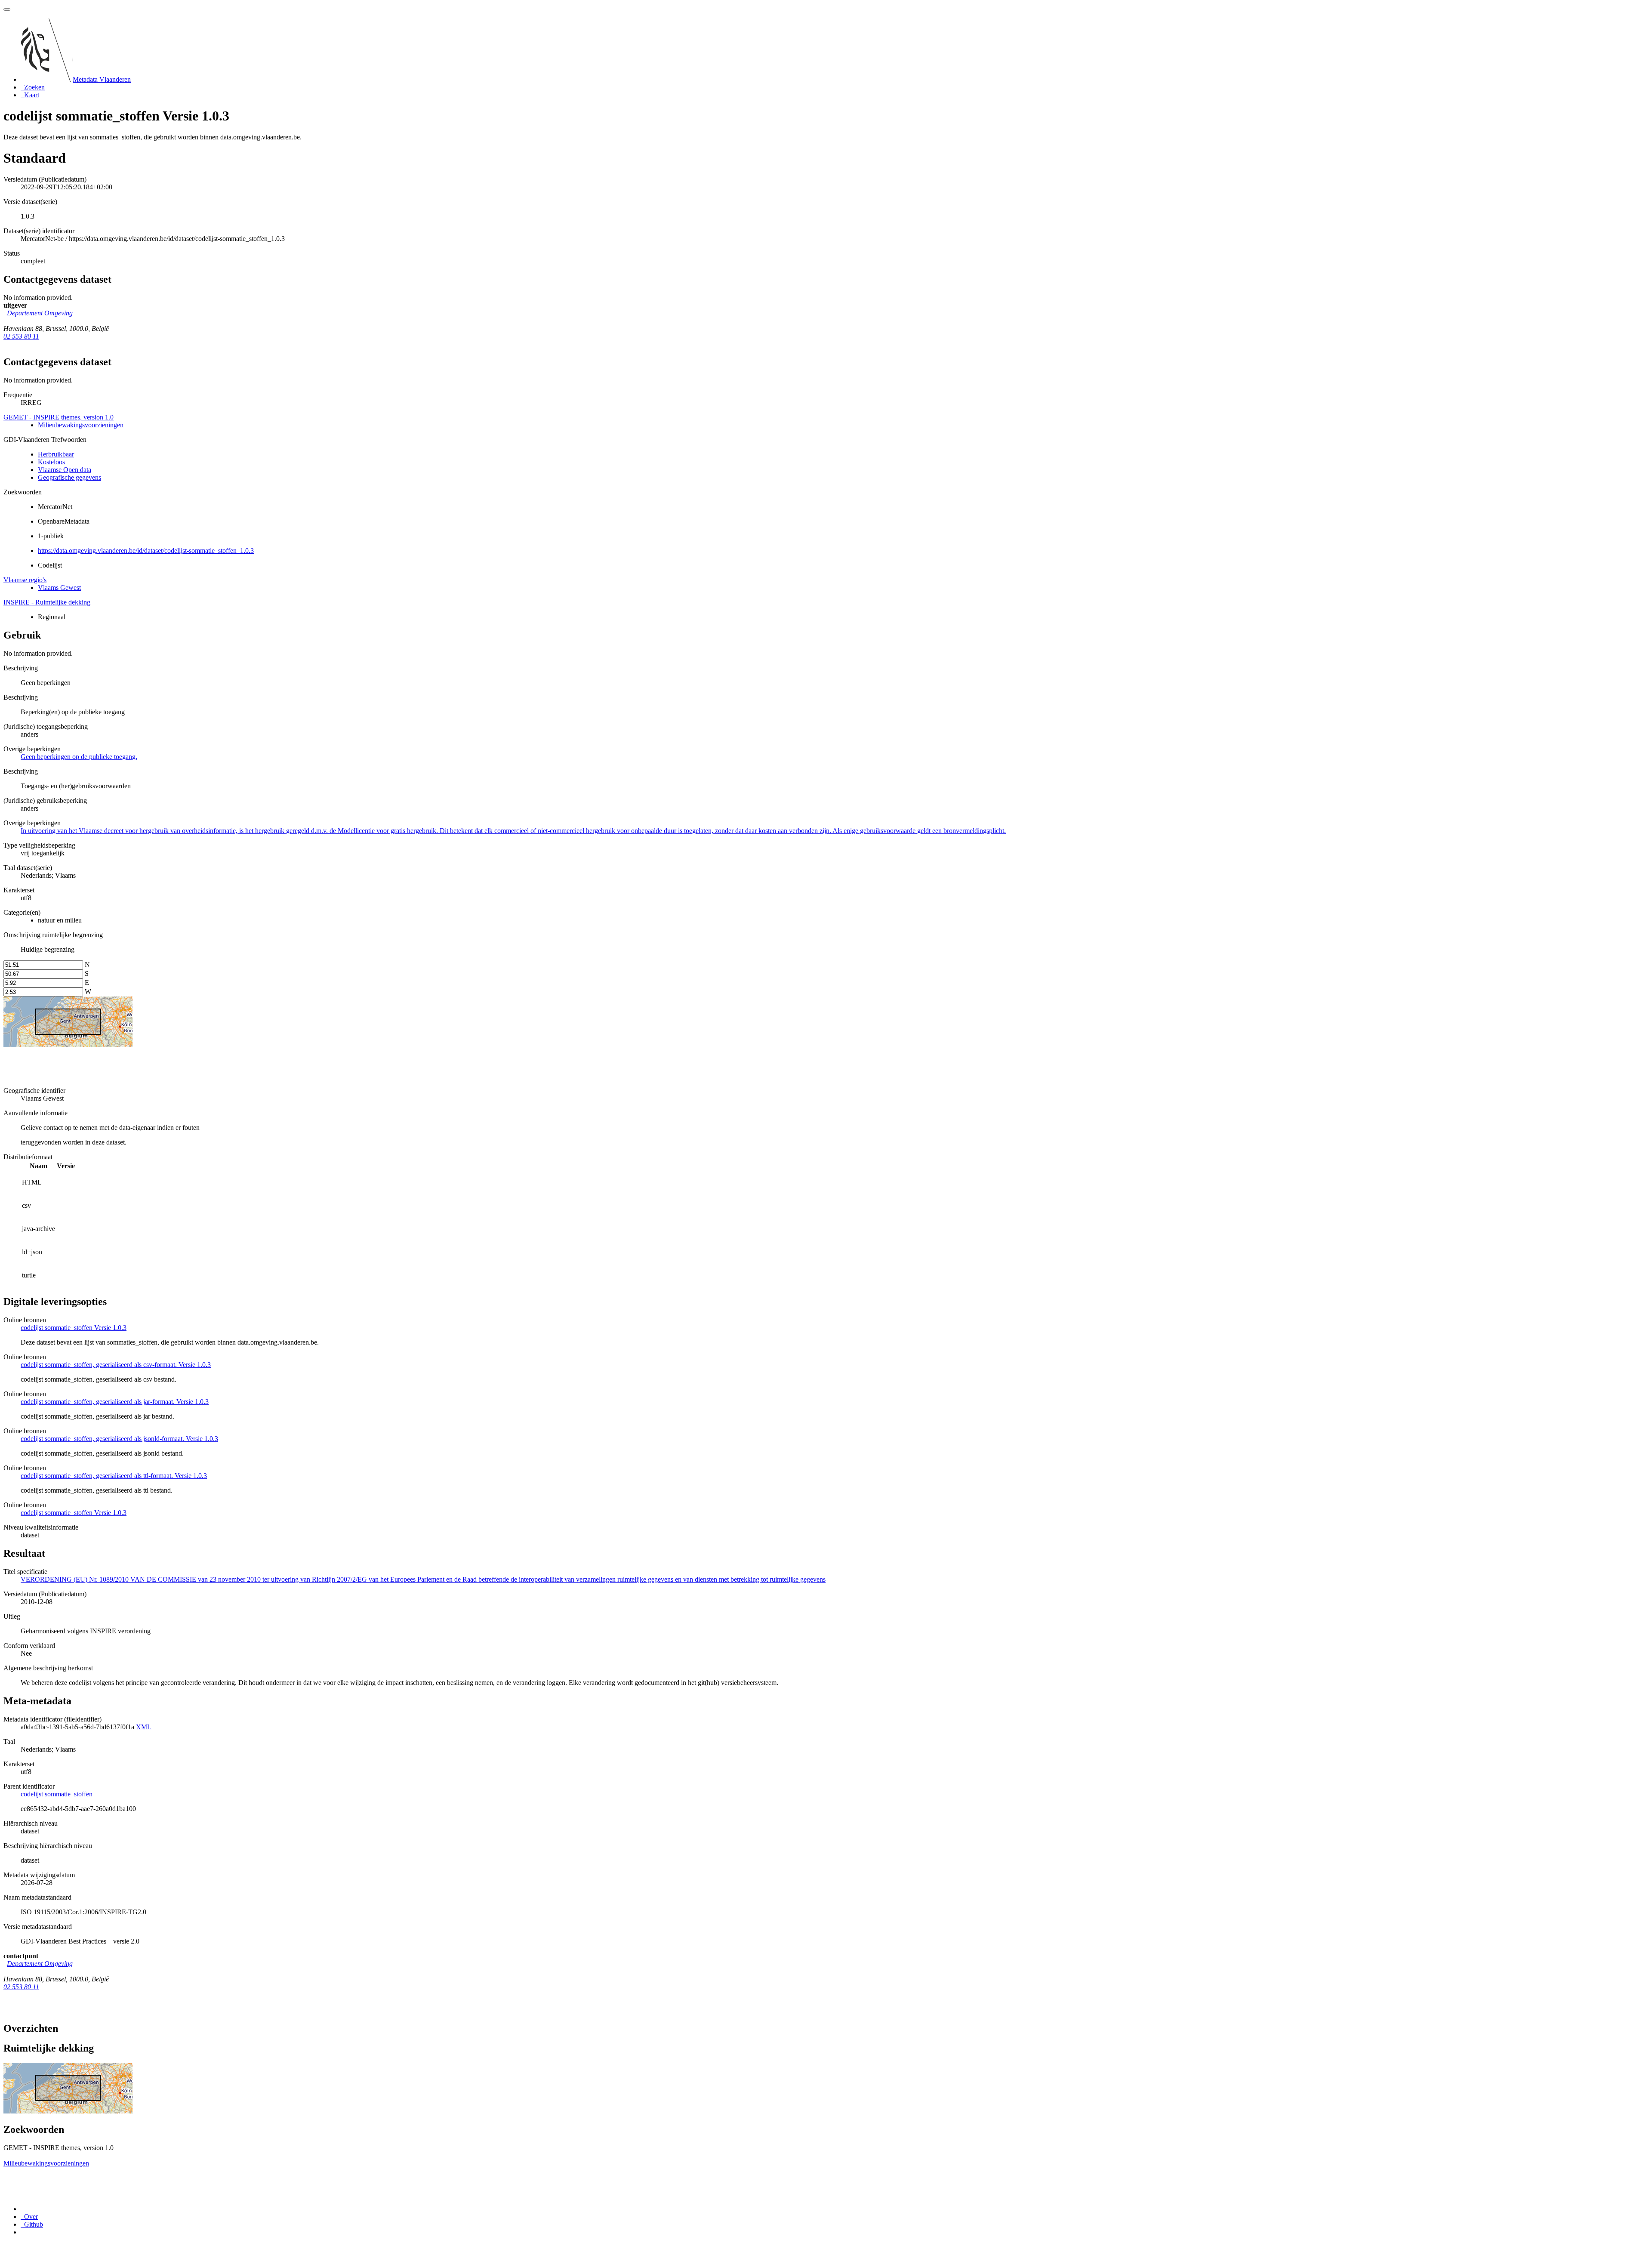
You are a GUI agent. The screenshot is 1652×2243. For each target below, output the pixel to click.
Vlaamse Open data (65, 470)
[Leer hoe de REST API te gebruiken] (22, 2232)
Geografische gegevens (69, 477)
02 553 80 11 (21, 336)
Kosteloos (51, 462)
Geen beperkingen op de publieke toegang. (79, 757)
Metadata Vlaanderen (102, 79)
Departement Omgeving (40, 313)
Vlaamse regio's (25, 580)
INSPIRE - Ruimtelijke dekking (47, 602)
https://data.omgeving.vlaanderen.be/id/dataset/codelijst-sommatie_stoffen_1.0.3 (146, 551)
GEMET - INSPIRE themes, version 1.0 (59, 417)
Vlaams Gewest (59, 588)
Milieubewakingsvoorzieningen (81, 425)
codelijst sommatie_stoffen (57, 1794)
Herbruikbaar (56, 454)
